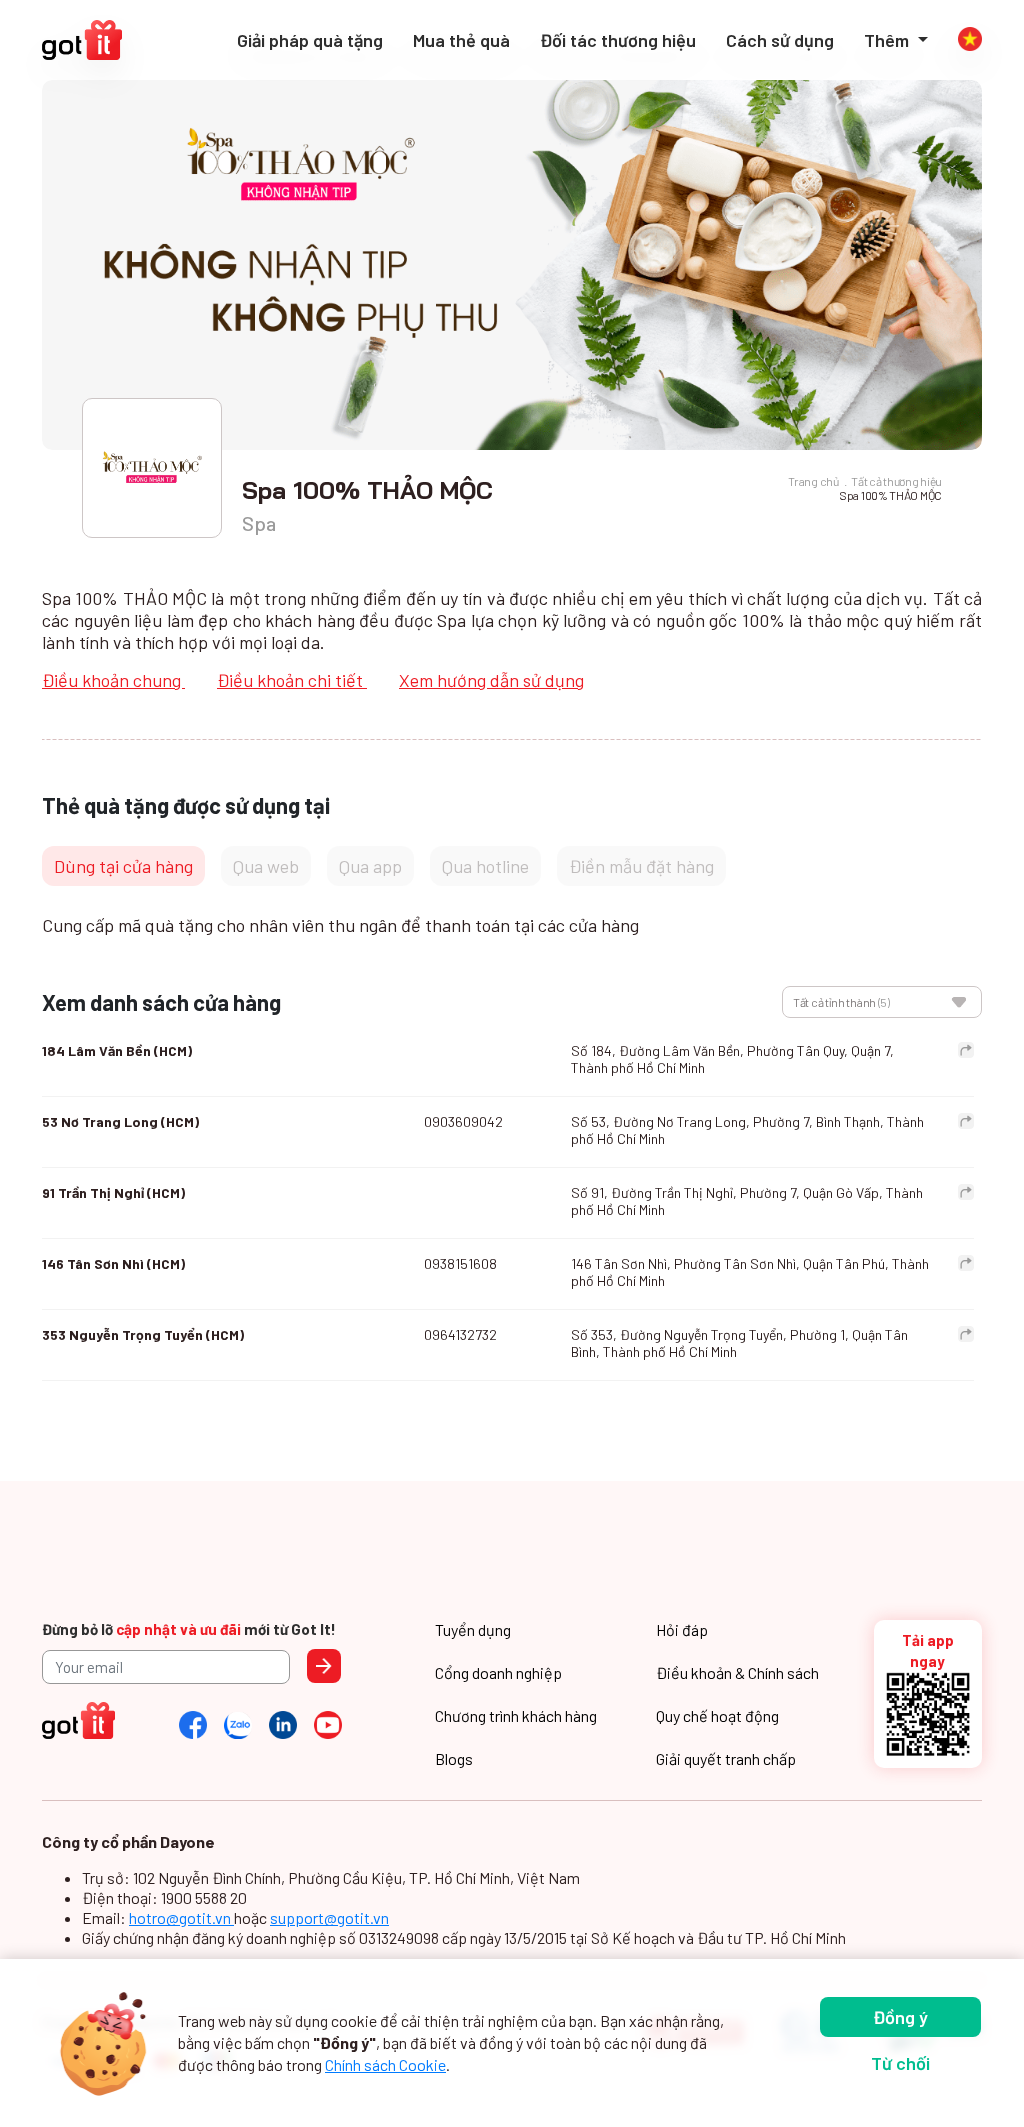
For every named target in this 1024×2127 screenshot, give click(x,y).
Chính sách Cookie (385, 2064)
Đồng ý (900, 2017)
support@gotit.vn (329, 1917)
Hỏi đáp (682, 1629)
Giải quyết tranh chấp (726, 1758)
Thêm (888, 40)
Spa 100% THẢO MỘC (890, 495)
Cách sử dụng (780, 40)
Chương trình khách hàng (516, 1715)
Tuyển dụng (473, 1629)
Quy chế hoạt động (717, 1715)
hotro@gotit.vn (181, 1917)
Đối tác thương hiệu (618, 40)
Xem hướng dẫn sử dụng (491, 680)
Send (324, 1666)
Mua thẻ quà (461, 40)
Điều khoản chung (113, 680)
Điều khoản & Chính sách (737, 1672)
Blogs (454, 1758)
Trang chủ (813, 481)
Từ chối (900, 2063)
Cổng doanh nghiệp (498, 1672)
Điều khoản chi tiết (292, 680)
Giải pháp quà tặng (310, 40)
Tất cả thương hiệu (896, 481)
